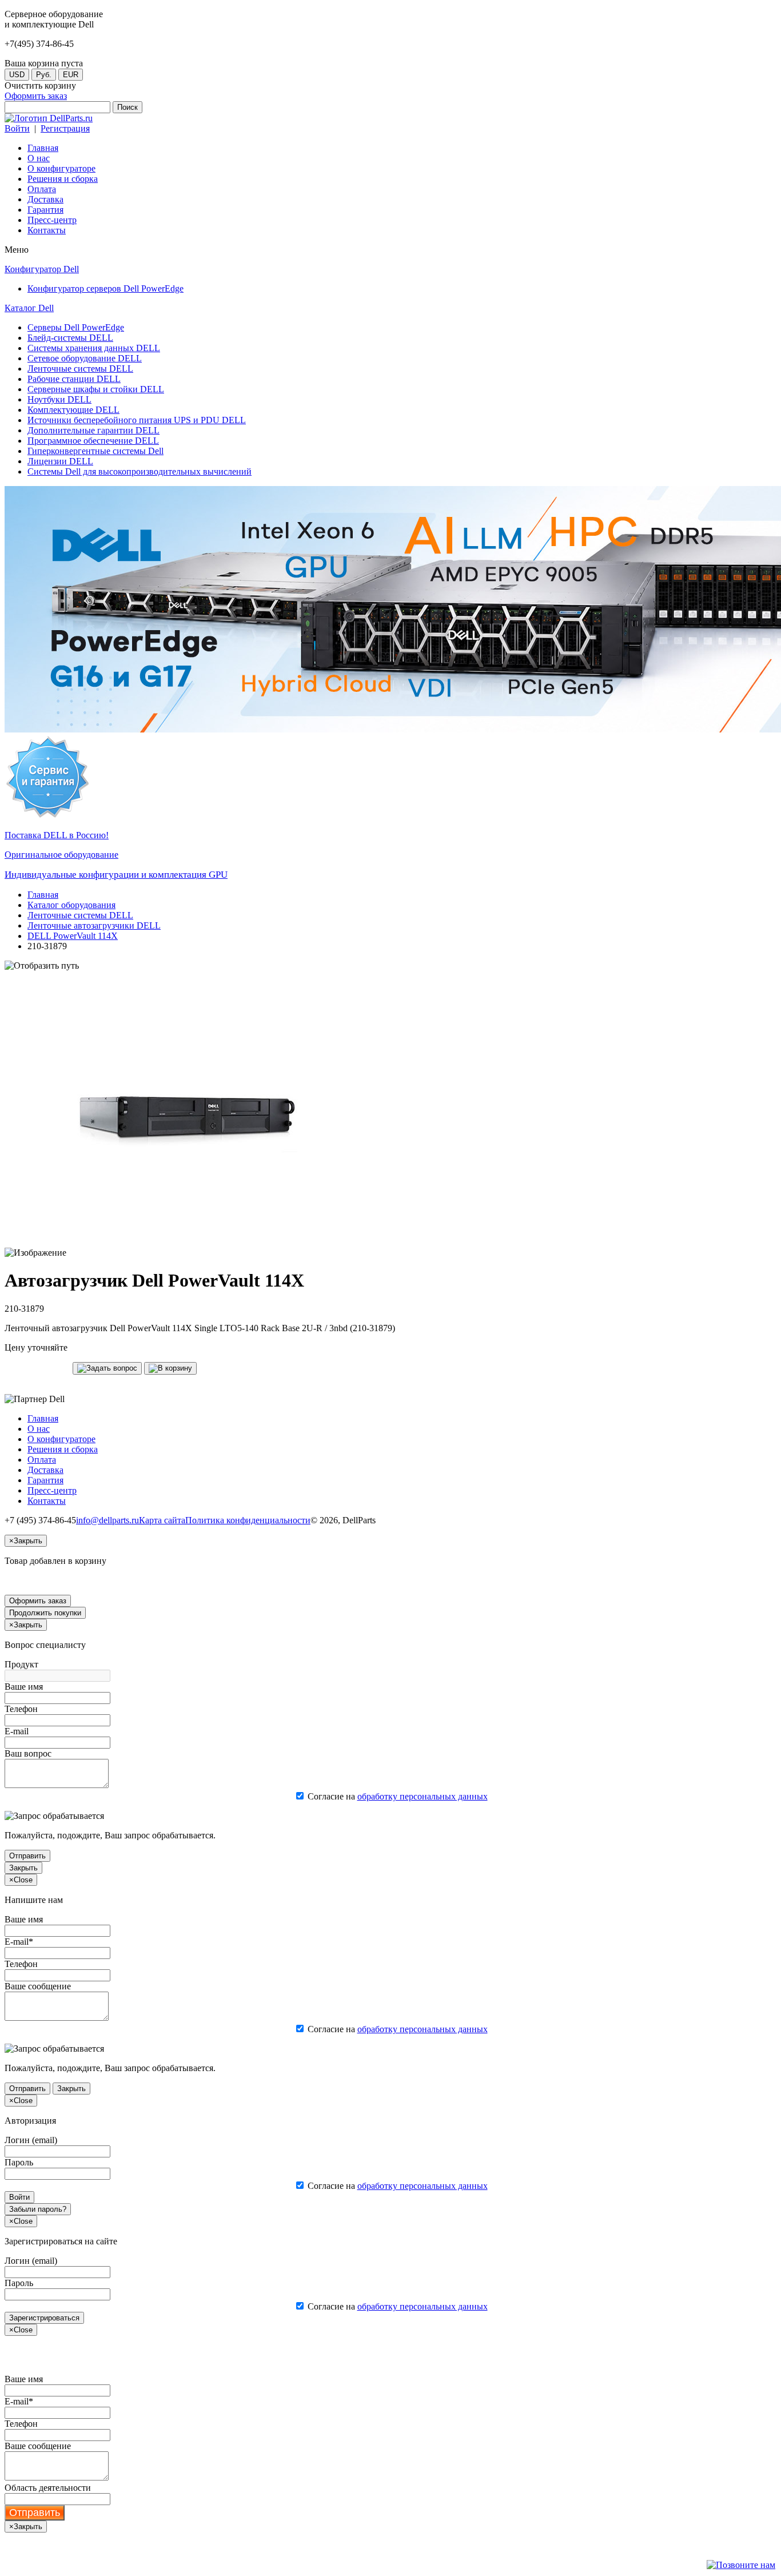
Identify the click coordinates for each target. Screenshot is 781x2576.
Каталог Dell (29, 308)
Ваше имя (24, 1687)
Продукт (21, 1664)
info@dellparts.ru (107, 1520)
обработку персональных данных (423, 1796)
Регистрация (65, 128)
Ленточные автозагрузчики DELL (94, 925)
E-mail (17, 1731)
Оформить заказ (36, 96)
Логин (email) (31, 2140)
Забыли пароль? (38, 2209)
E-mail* (19, 1942)
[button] (107, 1368)
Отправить (27, 1856)
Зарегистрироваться (44, 2318)
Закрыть (23, 1868)
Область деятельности (48, 2488)
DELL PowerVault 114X (73, 936)
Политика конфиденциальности (248, 1520)
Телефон (21, 1709)
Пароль (19, 2162)
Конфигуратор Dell (42, 269)
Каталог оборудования (71, 905)
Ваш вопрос (28, 1753)
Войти (17, 128)
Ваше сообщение (38, 1986)
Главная (43, 895)
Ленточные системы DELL (80, 915)
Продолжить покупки (45, 1613)
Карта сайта (162, 1520)
